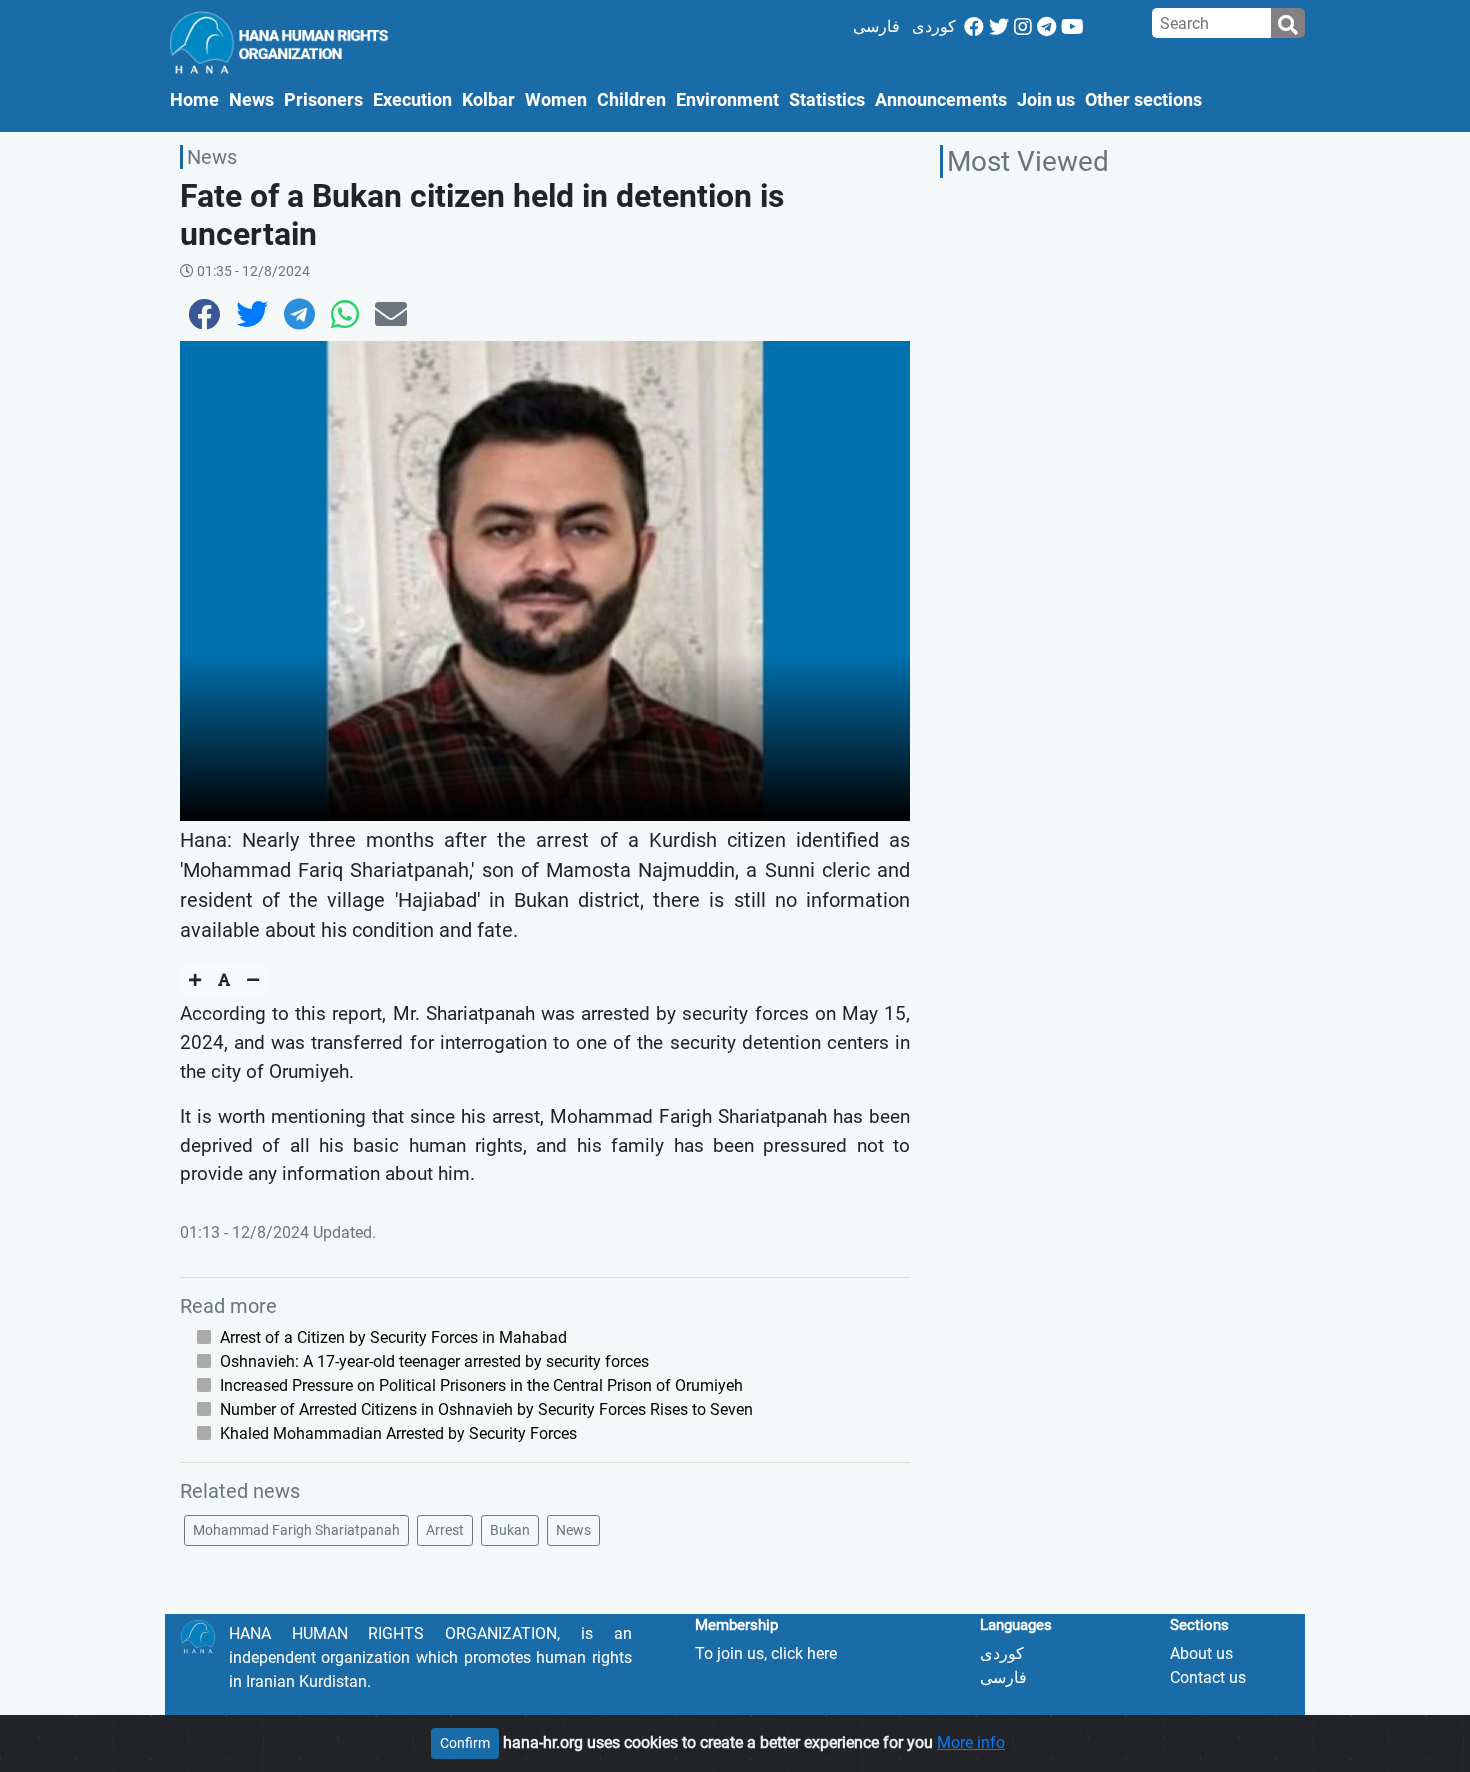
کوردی (934, 26)
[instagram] (1023, 27)
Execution (412, 100)
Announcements (941, 100)
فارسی (876, 26)
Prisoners (323, 100)
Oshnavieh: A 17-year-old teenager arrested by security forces (434, 1361)
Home (197, 99)
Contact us (1208, 1677)
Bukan (510, 1530)
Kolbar (488, 100)
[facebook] (974, 27)
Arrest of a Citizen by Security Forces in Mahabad (393, 1337)
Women (556, 100)
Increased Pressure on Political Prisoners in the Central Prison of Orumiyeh (481, 1385)
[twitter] (999, 27)
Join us (1046, 100)
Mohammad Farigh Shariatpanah (296, 1530)
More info (971, 1742)
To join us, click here (766, 1653)
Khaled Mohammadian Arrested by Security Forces (398, 1433)
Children (631, 100)
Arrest (445, 1530)
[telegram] (1046, 27)
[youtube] (1072, 27)
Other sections (1143, 100)
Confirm (465, 1743)
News (251, 100)
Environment (727, 100)
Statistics (827, 100)
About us (1201, 1653)
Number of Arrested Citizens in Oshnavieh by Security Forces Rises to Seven (486, 1409)
